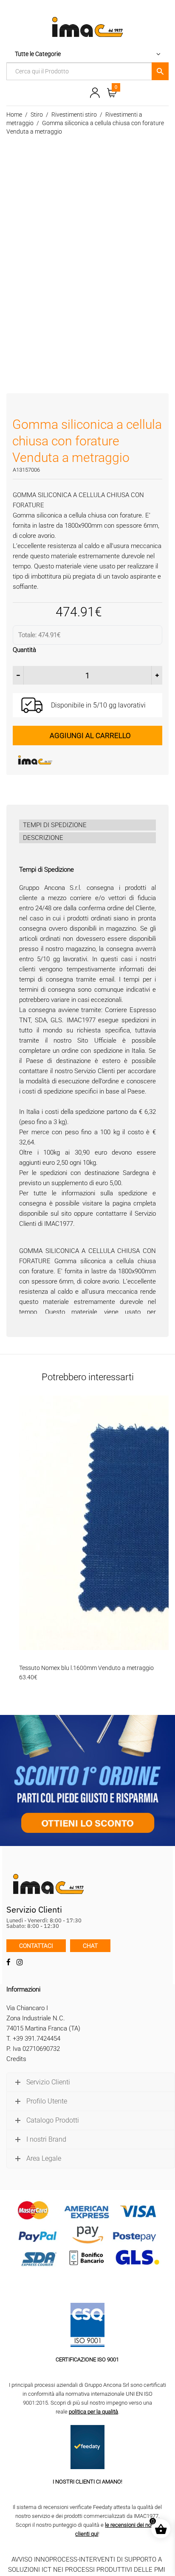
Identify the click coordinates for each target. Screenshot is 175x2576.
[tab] (87, 825)
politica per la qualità (93, 2412)
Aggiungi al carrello (90, 736)
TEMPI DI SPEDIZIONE (55, 825)
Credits (16, 2059)
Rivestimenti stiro (74, 115)
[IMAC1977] (76, 760)
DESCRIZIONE (43, 838)
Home (14, 115)
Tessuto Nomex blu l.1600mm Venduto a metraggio (86, 1668)
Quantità (24, 650)
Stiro (37, 115)
